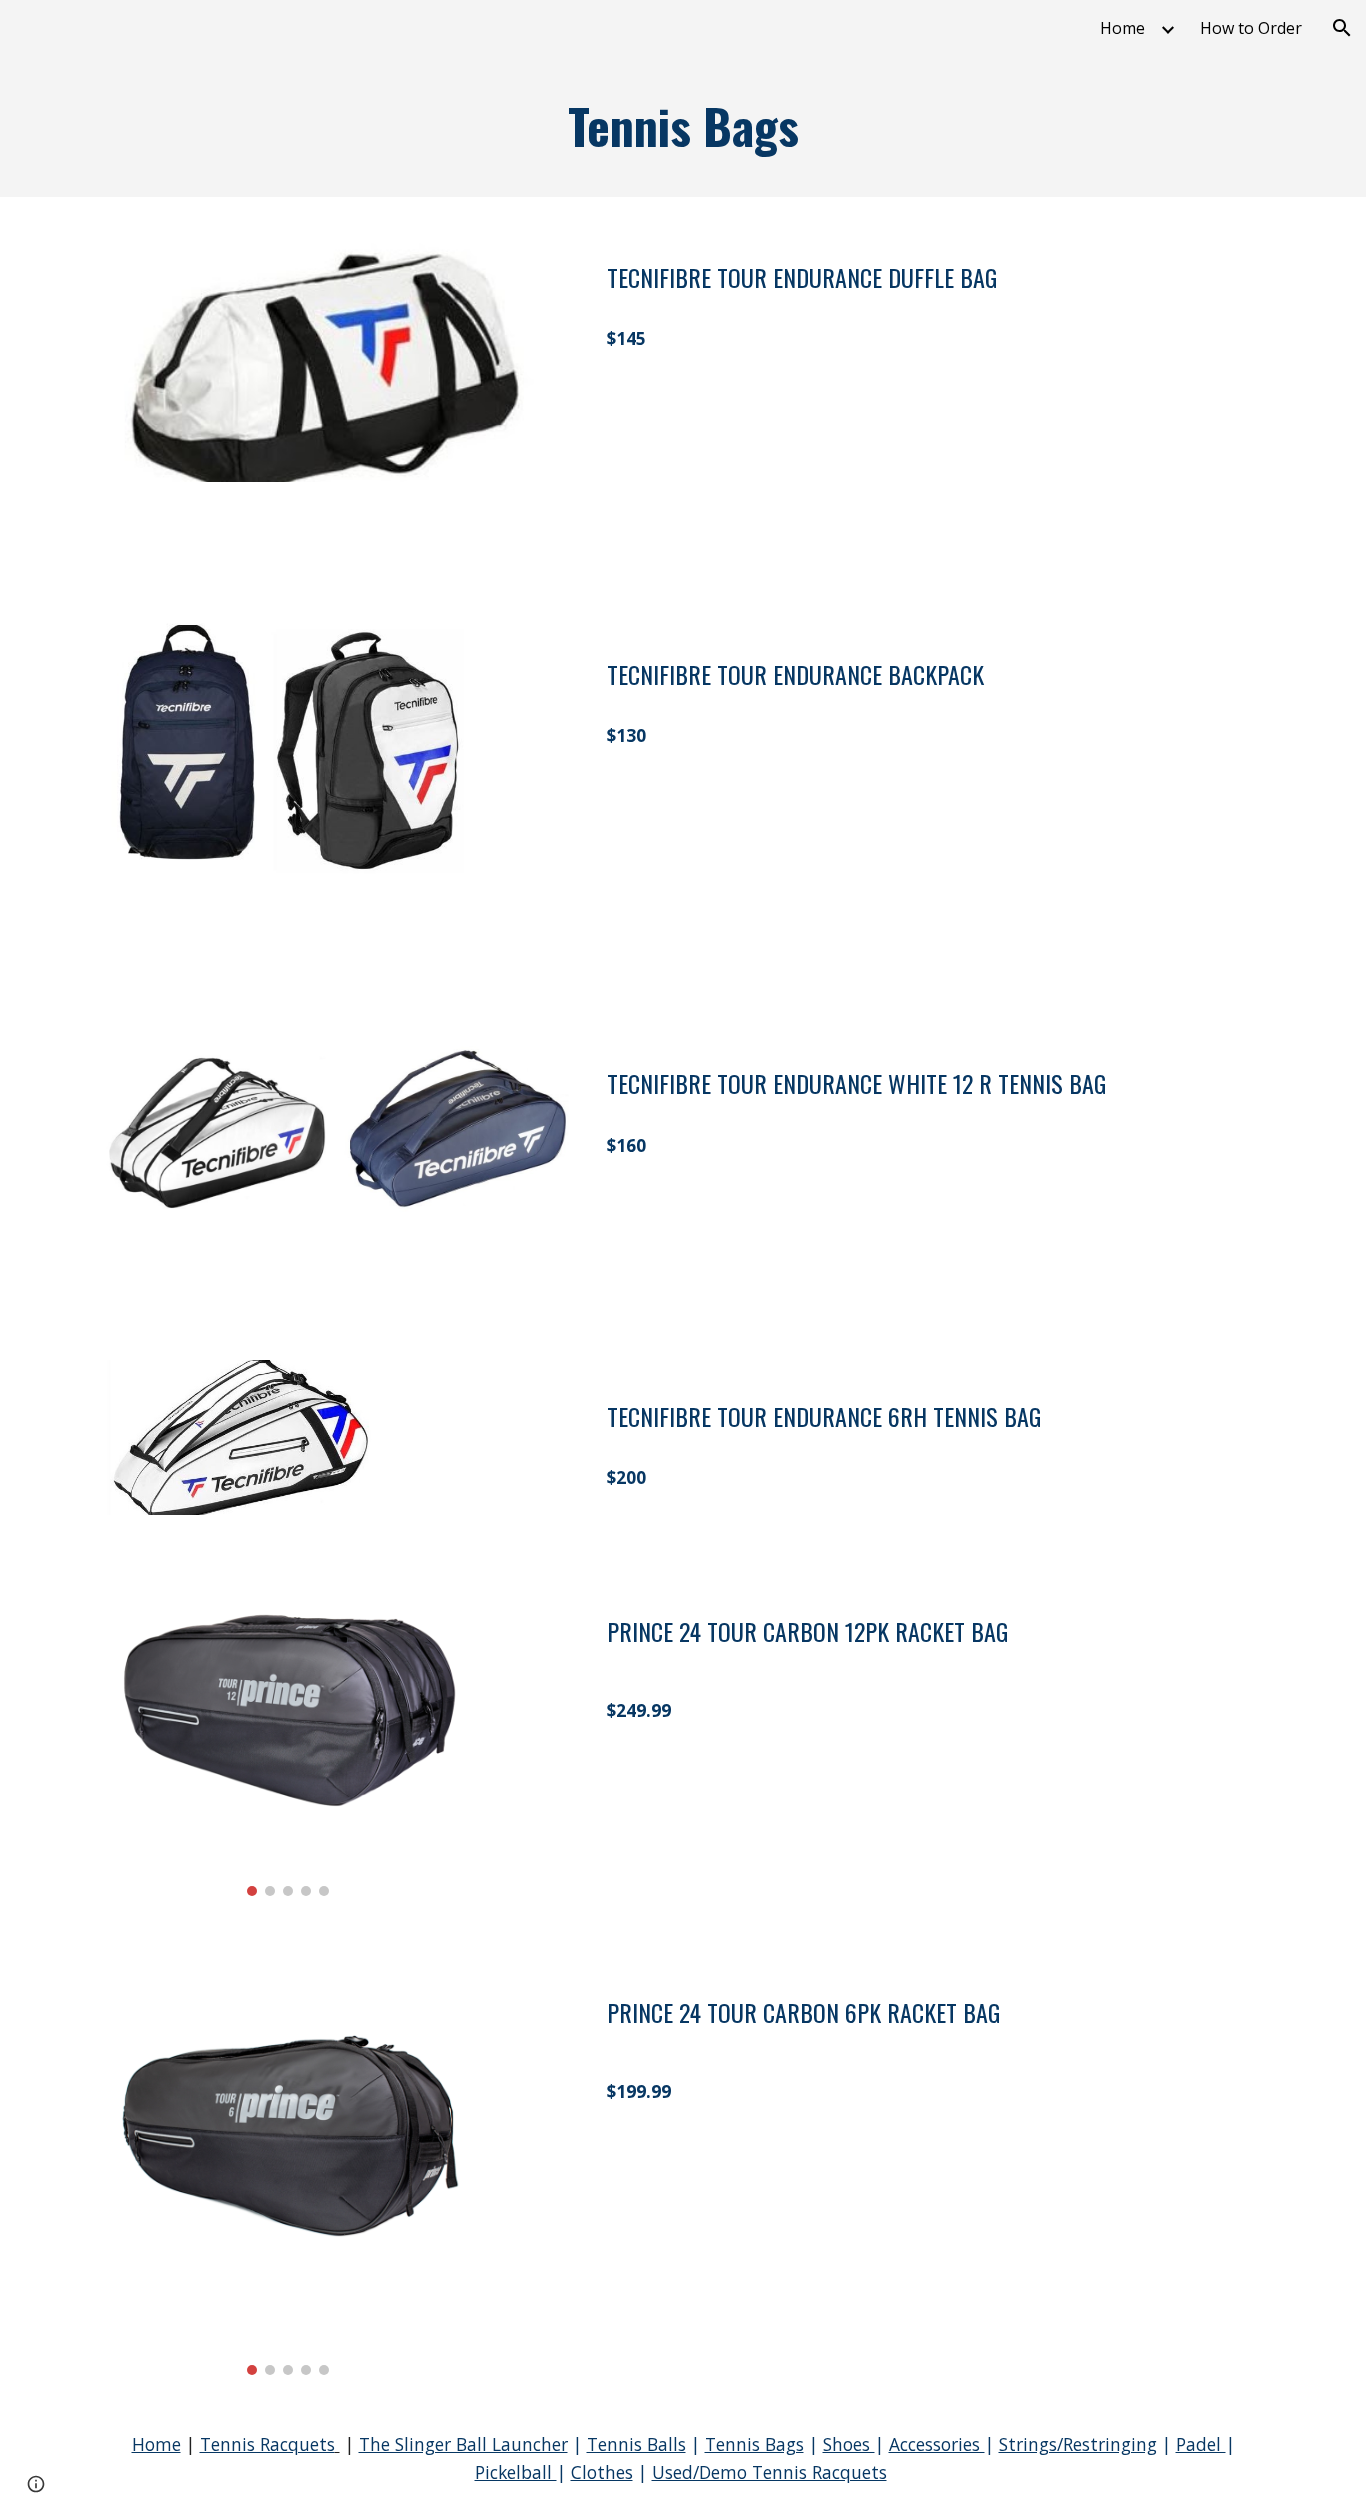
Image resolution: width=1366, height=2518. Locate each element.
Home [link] (1122, 28)
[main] (683, 126)
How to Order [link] (1251, 28)
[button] (1342, 28)
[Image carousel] (288, 1729)
